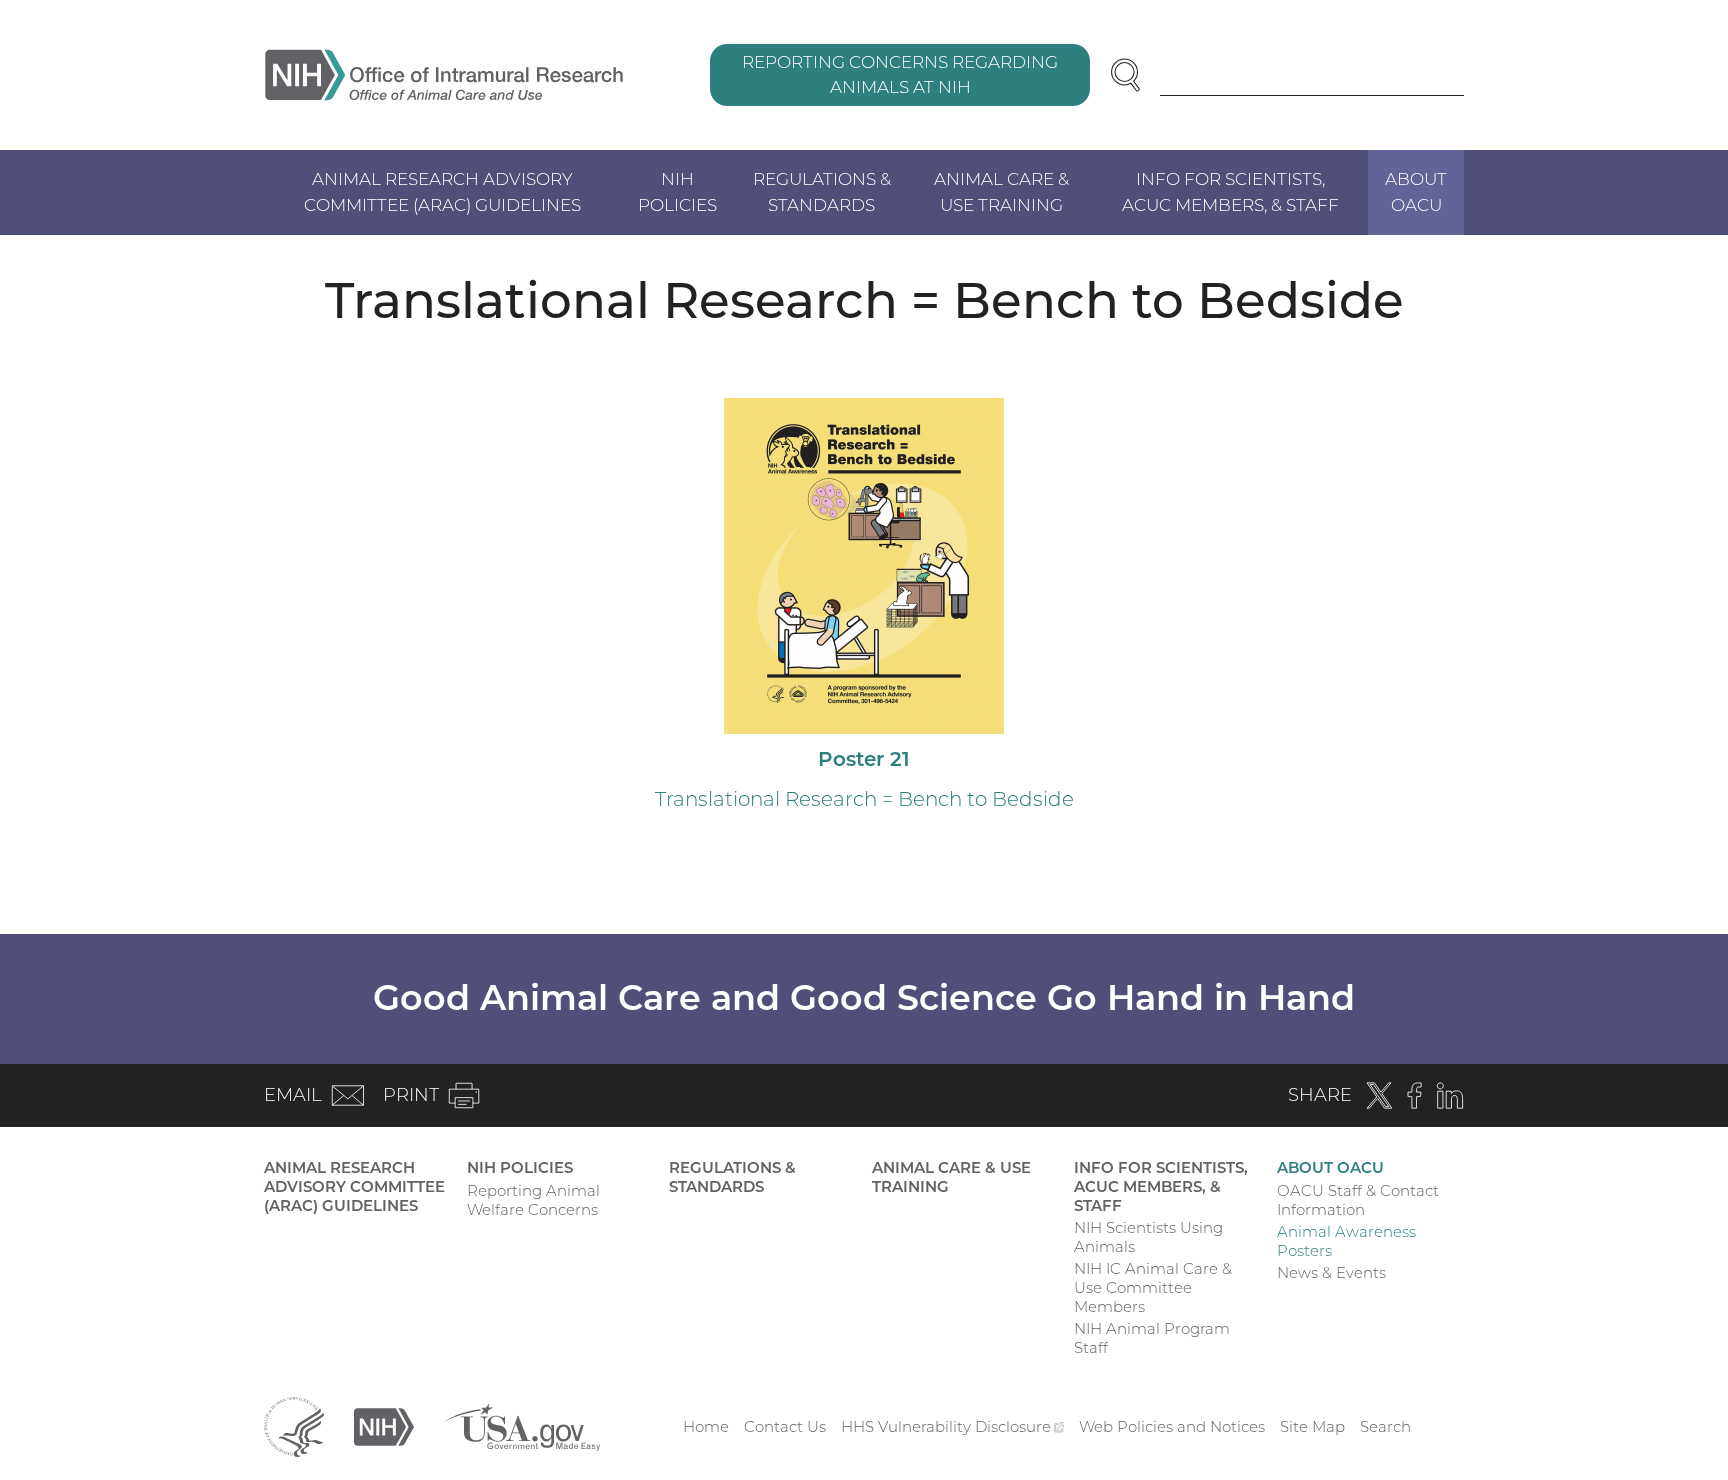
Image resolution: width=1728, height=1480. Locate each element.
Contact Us (785, 1426)
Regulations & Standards (822, 192)
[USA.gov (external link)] (522, 1425)
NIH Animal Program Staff (1152, 1338)
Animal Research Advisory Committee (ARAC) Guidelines (442, 192)
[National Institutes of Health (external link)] (384, 1425)
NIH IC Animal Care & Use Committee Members (1153, 1287)
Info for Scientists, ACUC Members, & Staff (1230, 192)
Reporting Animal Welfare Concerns (533, 1200)
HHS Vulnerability (953, 1426)
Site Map (1312, 1426)
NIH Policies (677, 192)
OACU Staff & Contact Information (1358, 1200)
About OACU (1416, 192)
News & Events (1331, 1272)
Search (1385, 1426)
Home (706, 1426)
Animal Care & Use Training (1001, 192)
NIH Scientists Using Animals (1148, 1237)
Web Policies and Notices (1172, 1426)
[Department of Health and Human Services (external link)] (294, 1425)
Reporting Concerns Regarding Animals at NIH (900, 75)
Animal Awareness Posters (1346, 1241)
